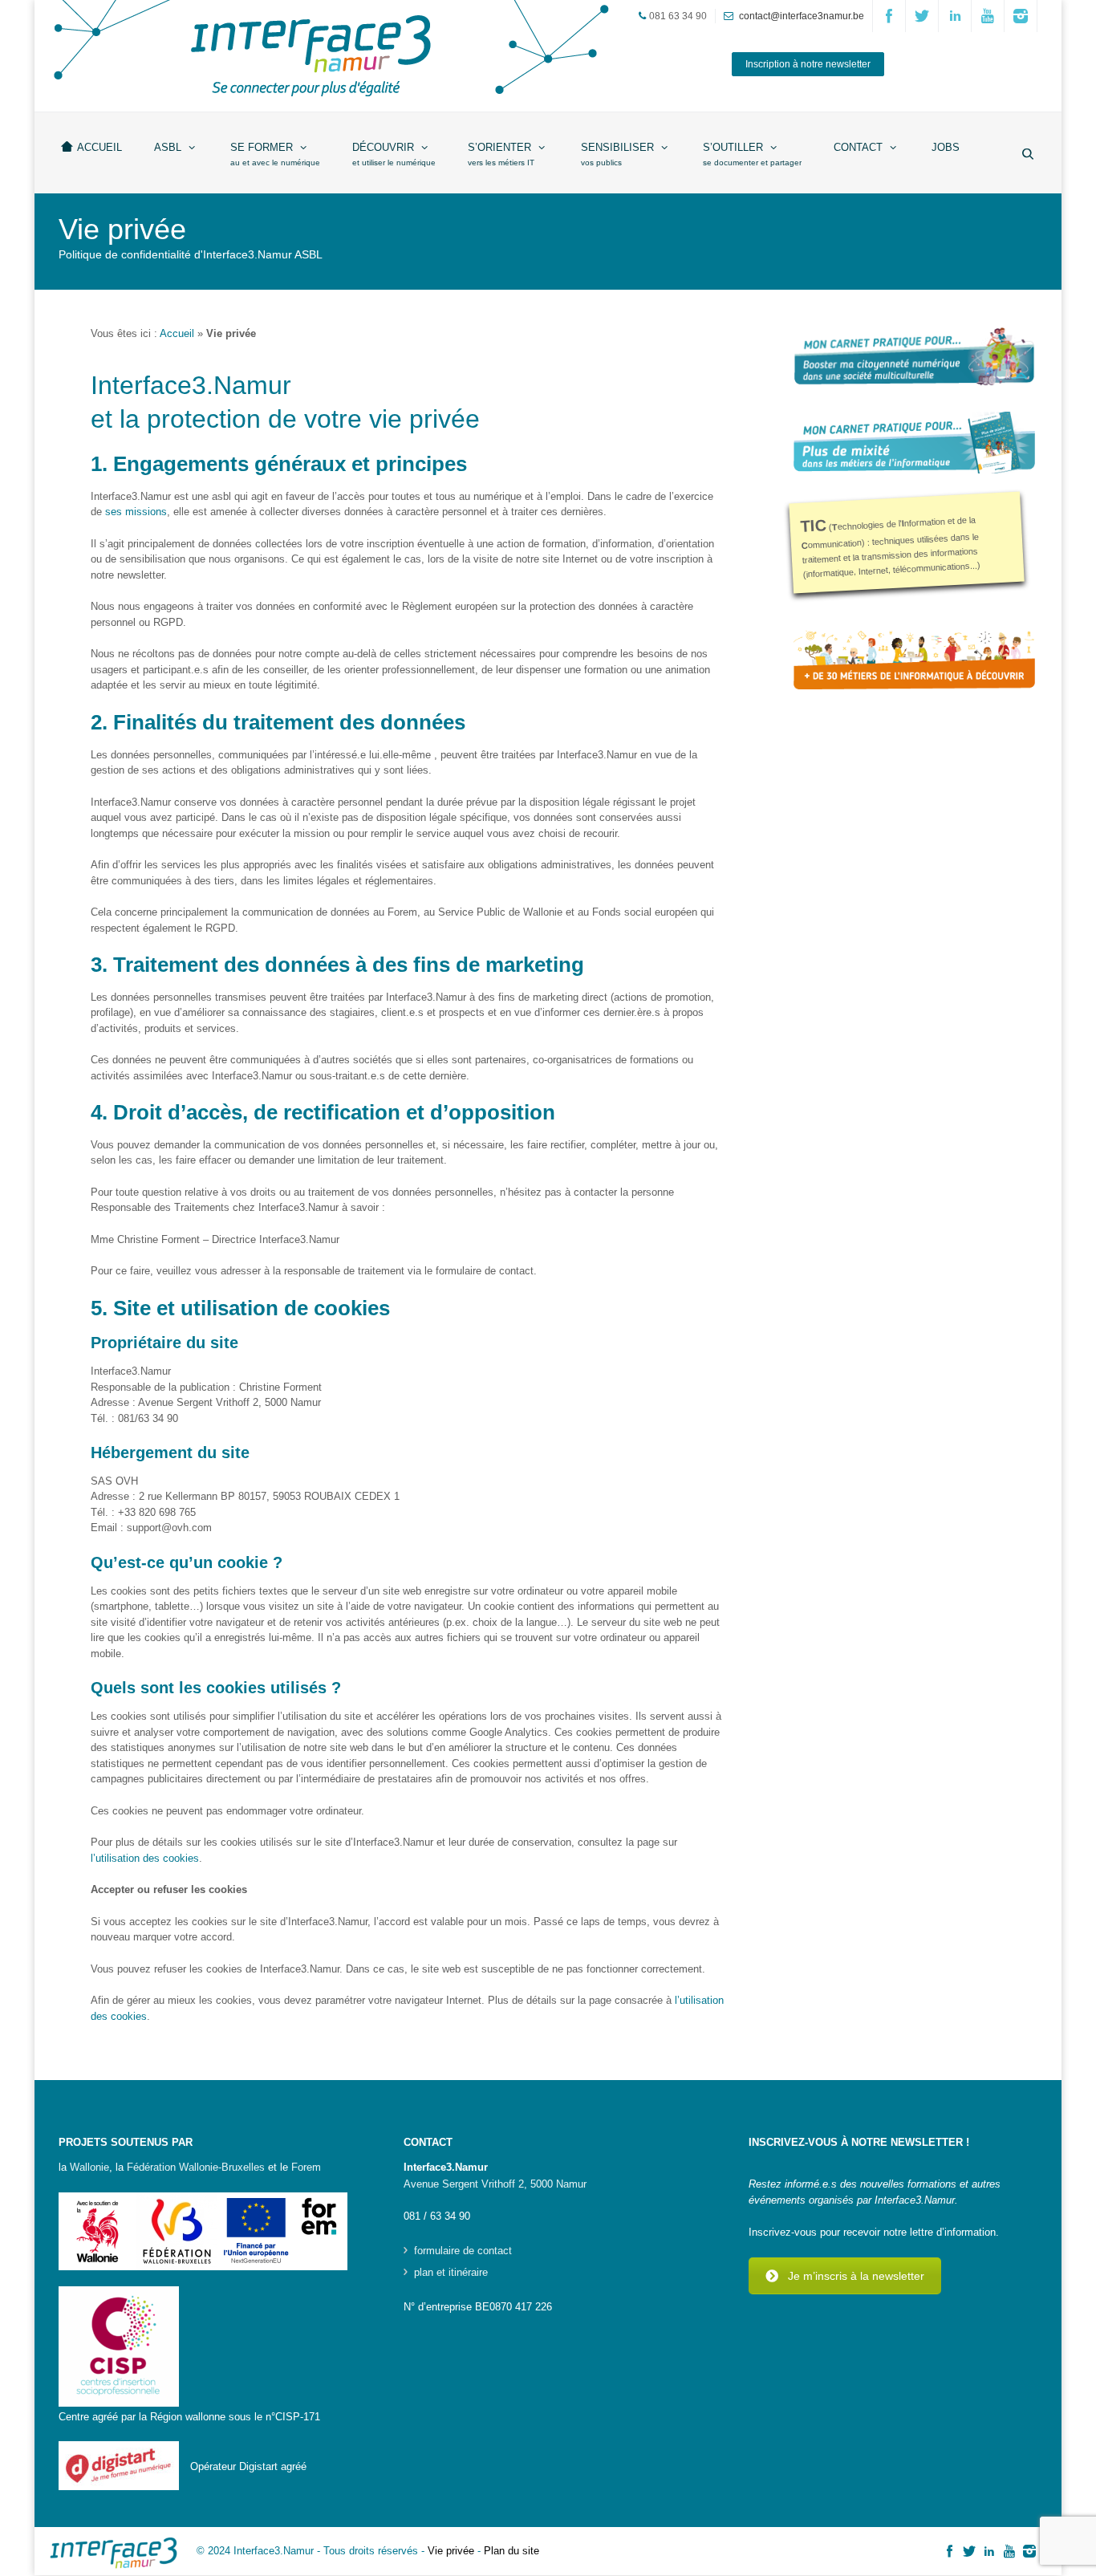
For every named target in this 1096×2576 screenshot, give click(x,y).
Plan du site (511, 2551)
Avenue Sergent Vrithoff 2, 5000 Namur (495, 2184)
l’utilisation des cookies (145, 1858)
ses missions (136, 512)
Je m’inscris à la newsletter (856, 2276)
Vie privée (451, 2551)
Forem (306, 2167)
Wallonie (89, 2167)
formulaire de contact (463, 2251)
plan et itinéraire (451, 2273)
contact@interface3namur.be (802, 16)
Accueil (177, 333)
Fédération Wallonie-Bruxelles (196, 2167)
